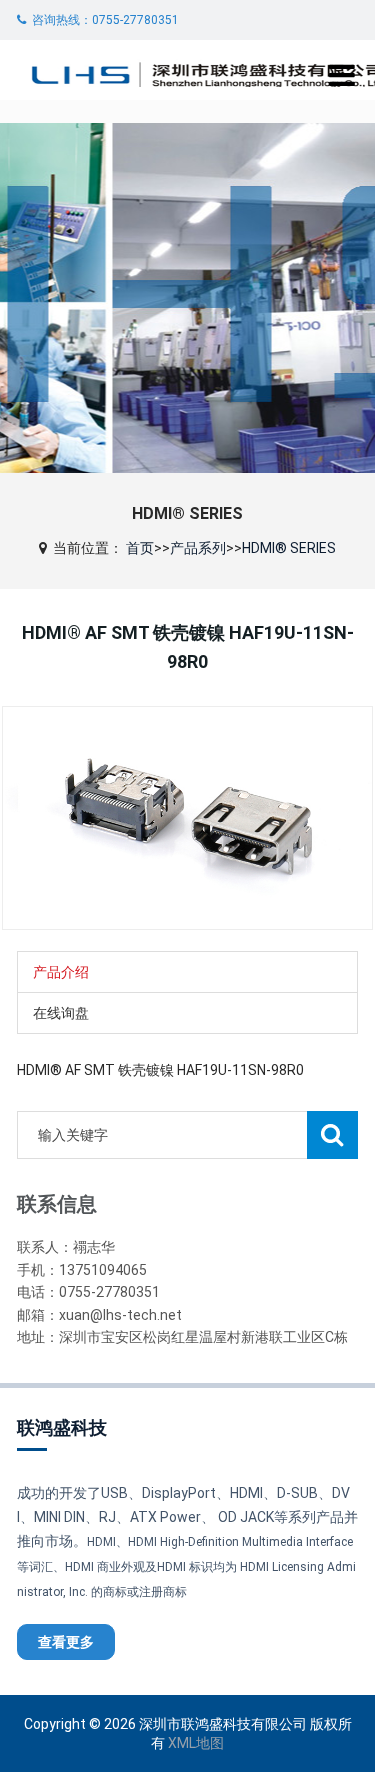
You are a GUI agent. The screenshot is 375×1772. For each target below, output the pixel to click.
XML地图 (196, 1743)
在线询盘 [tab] (61, 1013)
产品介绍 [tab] (61, 972)
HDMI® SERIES (289, 548)
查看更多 (66, 1642)
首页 (140, 548)
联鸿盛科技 (62, 1427)
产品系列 (198, 548)
